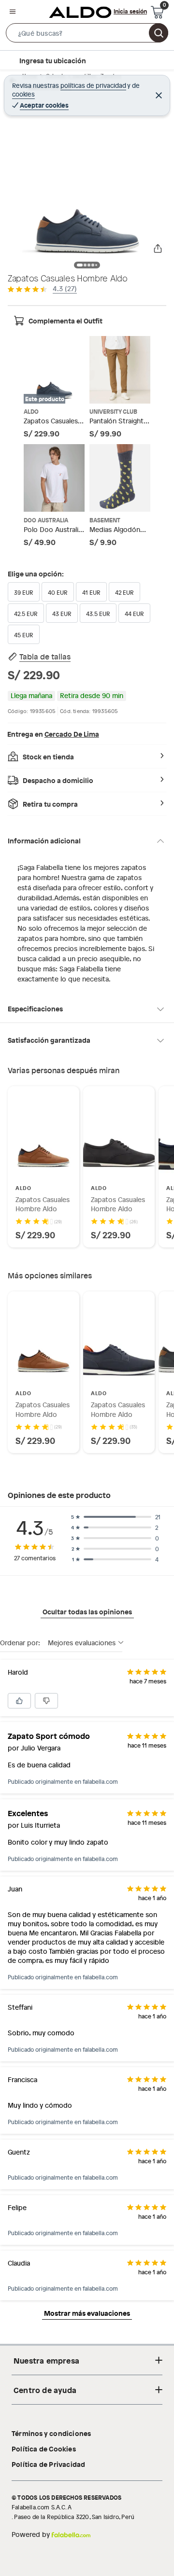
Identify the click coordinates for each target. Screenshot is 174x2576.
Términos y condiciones (51, 2433)
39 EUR (24, 592)
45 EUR (24, 635)
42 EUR (124, 592)
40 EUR (58, 592)
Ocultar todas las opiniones (87, 1611)
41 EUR (91, 592)
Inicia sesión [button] (130, 11)
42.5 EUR (26, 614)
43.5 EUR (98, 614)
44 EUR (134, 614)
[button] (87, 35)
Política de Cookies (44, 2449)
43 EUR (62, 614)
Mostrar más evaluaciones (87, 2313)
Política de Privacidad (48, 2464)
